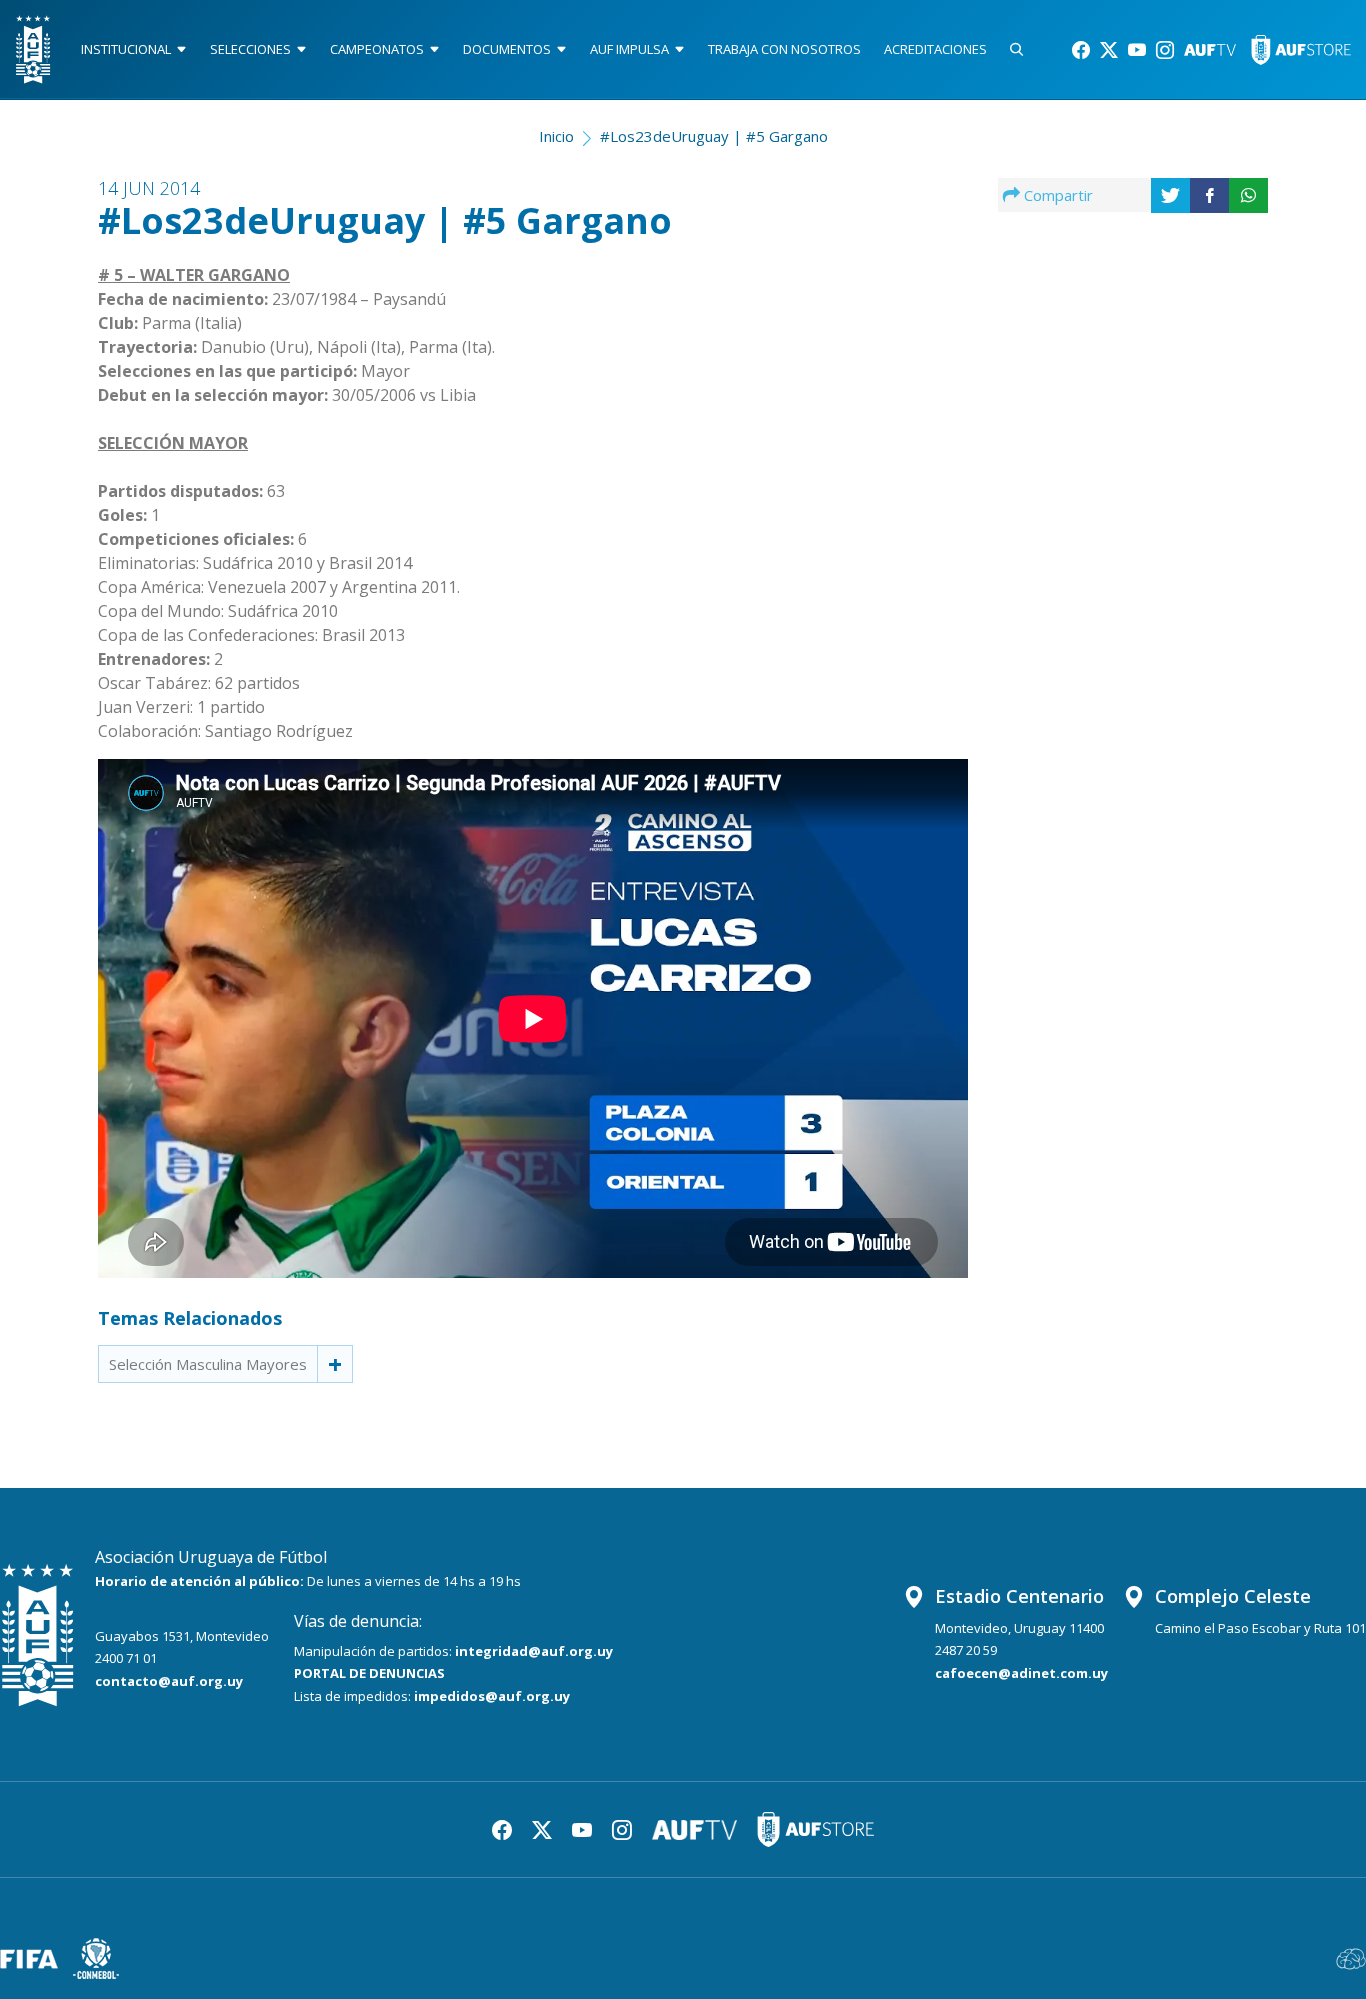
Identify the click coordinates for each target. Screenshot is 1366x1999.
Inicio (556, 136)
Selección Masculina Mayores (208, 1364)
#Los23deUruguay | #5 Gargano (714, 136)
